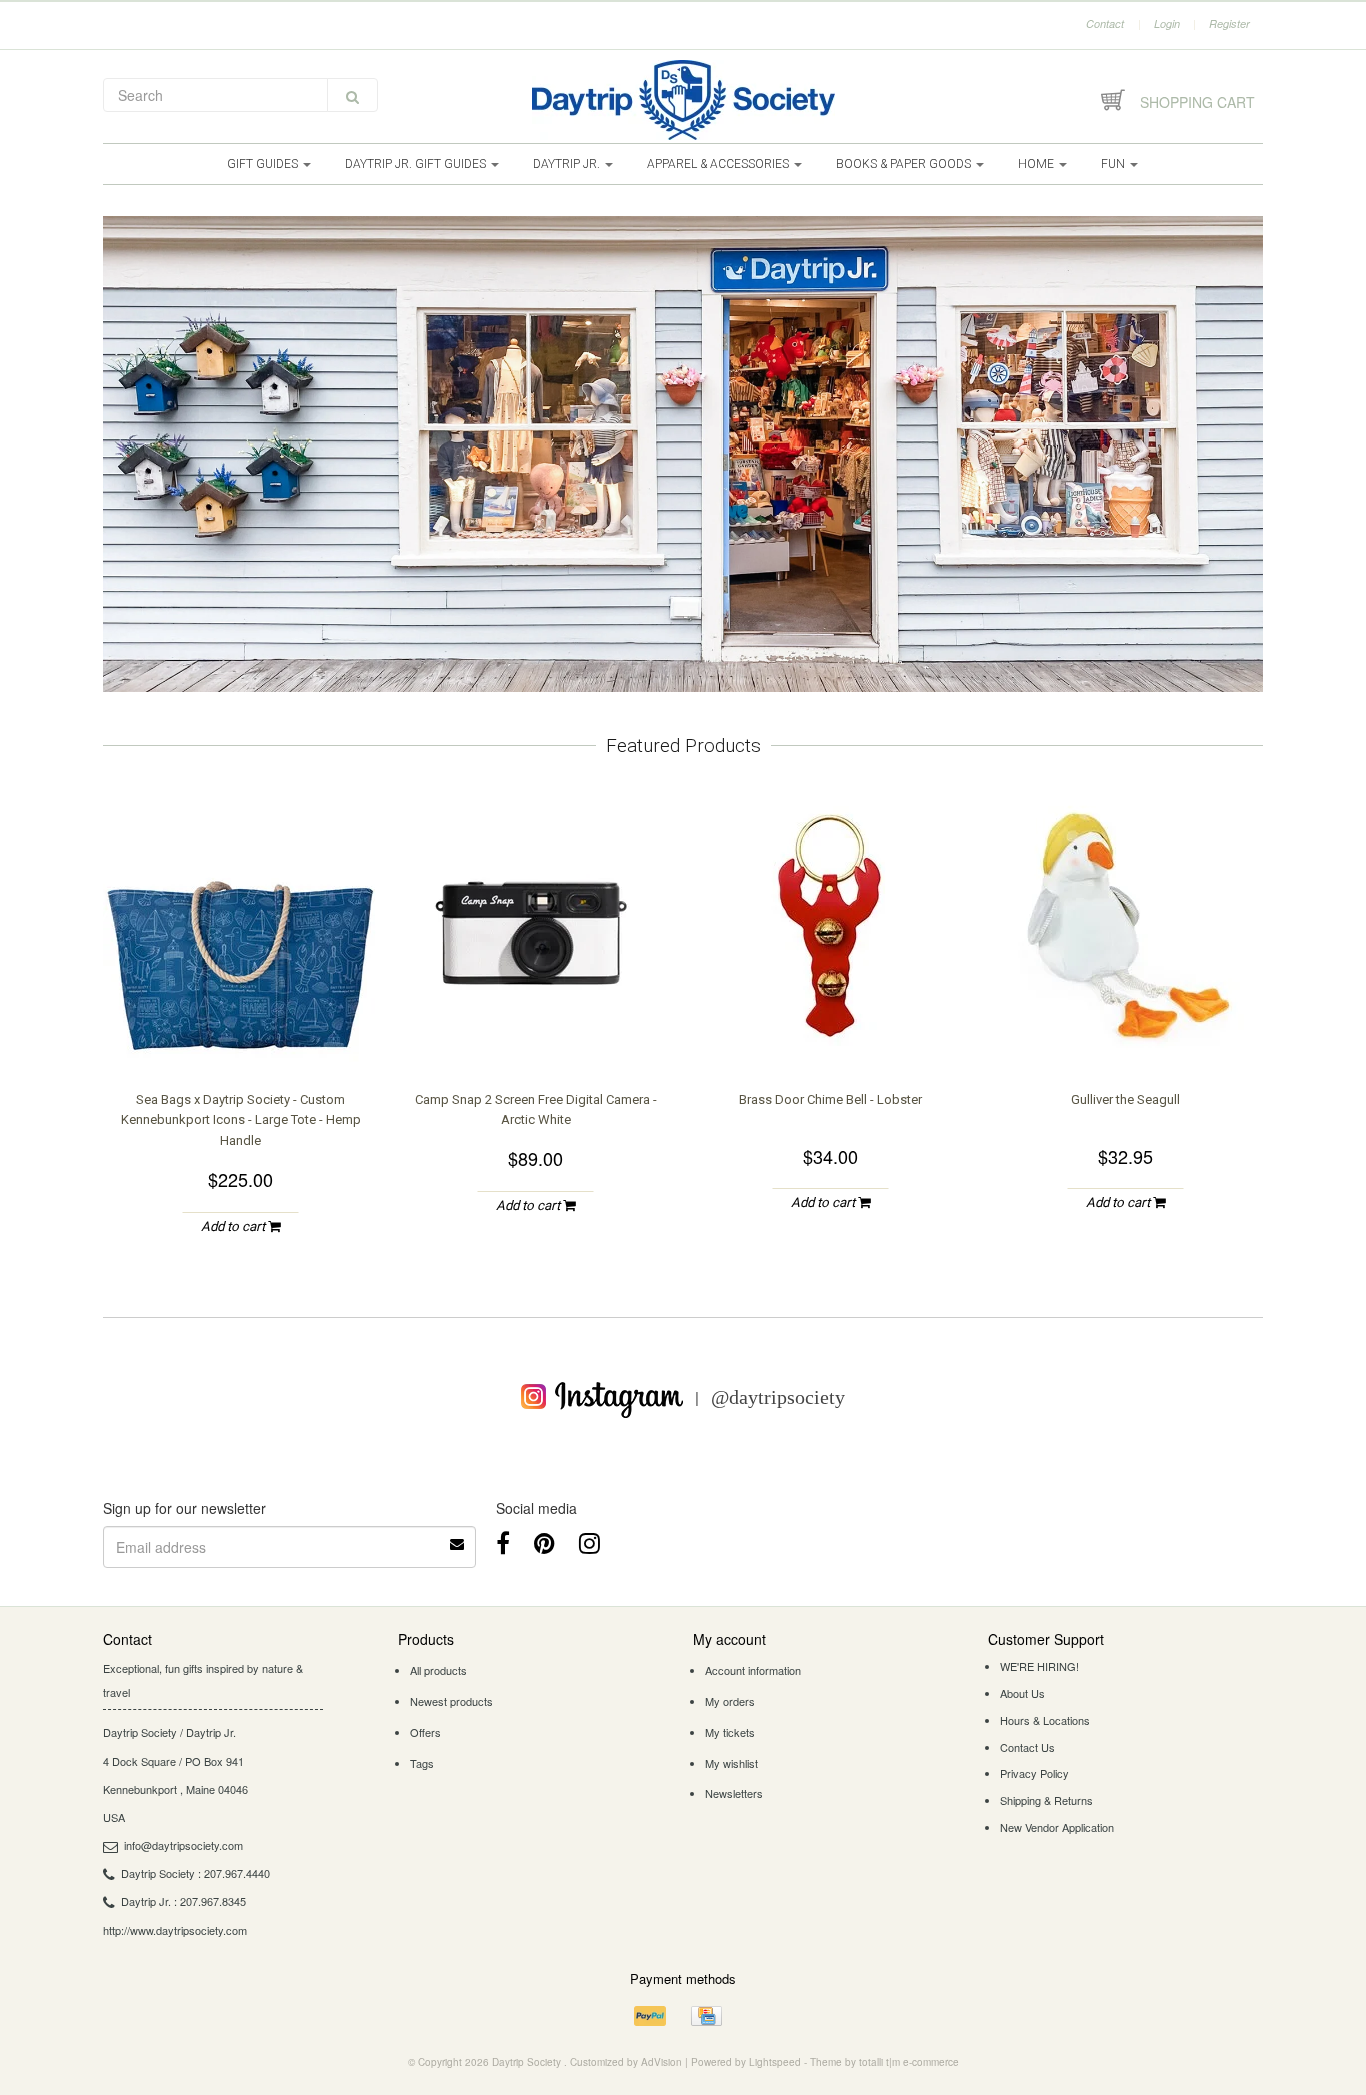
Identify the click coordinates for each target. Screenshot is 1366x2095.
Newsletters (734, 1793)
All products (438, 1670)
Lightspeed (775, 2062)
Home (1037, 164)
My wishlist (731, 1763)
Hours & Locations (1045, 1720)
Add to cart (234, 1226)
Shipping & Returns (1046, 1800)
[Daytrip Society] (683, 100)
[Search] (352, 95)
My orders (730, 1701)
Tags (422, 1763)
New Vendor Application (1057, 1827)
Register (1229, 23)
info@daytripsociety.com (183, 1845)
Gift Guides (264, 164)
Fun (1114, 164)
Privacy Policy (1034, 1773)
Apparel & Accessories (719, 164)
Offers (425, 1732)
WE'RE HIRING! (1039, 1666)
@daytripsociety (778, 1396)
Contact (1105, 23)
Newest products (451, 1701)
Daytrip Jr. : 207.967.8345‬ (183, 1901)
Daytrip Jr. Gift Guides (417, 164)
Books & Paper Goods (905, 164)
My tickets (730, 1732)
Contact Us (1027, 1747)
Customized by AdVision (626, 2062)
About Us (1022, 1693)
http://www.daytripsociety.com (175, 1930)
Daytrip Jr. (568, 164)
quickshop (241, 1025)
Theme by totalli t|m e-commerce (884, 2062)
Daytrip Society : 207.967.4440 (195, 1873)
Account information (753, 1670)
